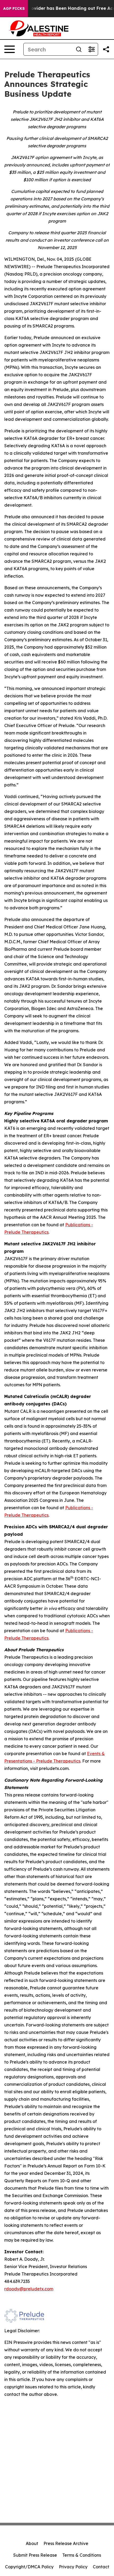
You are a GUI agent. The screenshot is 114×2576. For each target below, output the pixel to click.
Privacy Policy (73, 2567)
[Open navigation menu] (10, 49)
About (32, 2543)
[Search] (79, 49)
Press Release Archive (66, 2543)
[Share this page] (106, 49)
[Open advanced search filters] (91, 49)
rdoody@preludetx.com (29, 2289)
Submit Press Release (35, 2555)
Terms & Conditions (82, 2555)
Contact (101, 2567)
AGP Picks (14, 8)
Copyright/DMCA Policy (29, 2567)
